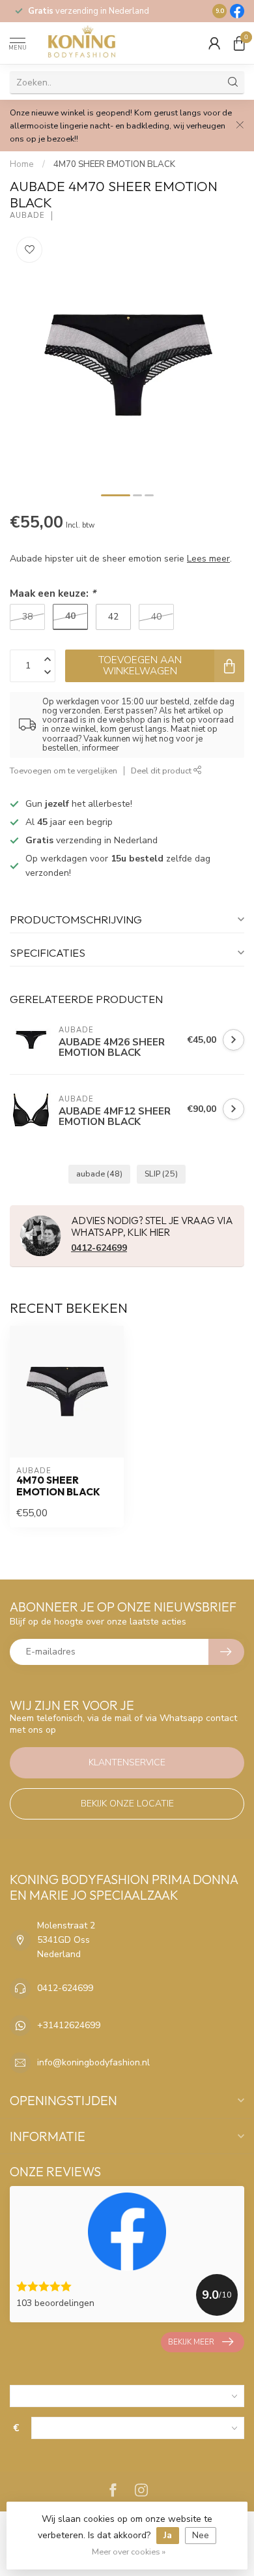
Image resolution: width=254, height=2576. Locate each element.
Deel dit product (162, 771)
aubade (99, 1174)
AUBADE (27, 216)
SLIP (161, 1174)
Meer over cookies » (129, 2552)
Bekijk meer (191, 2342)
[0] (239, 43)
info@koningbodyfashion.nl (93, 2062)
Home (22, 164)
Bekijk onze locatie (127, 1804)
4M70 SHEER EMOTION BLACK (114, 164)
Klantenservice (127, 1762)
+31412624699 (69, 2025)
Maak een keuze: (53, 593)
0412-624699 (99, 1248)
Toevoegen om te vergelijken (63, 771)
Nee (201, 2535)
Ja (168, 2535)
